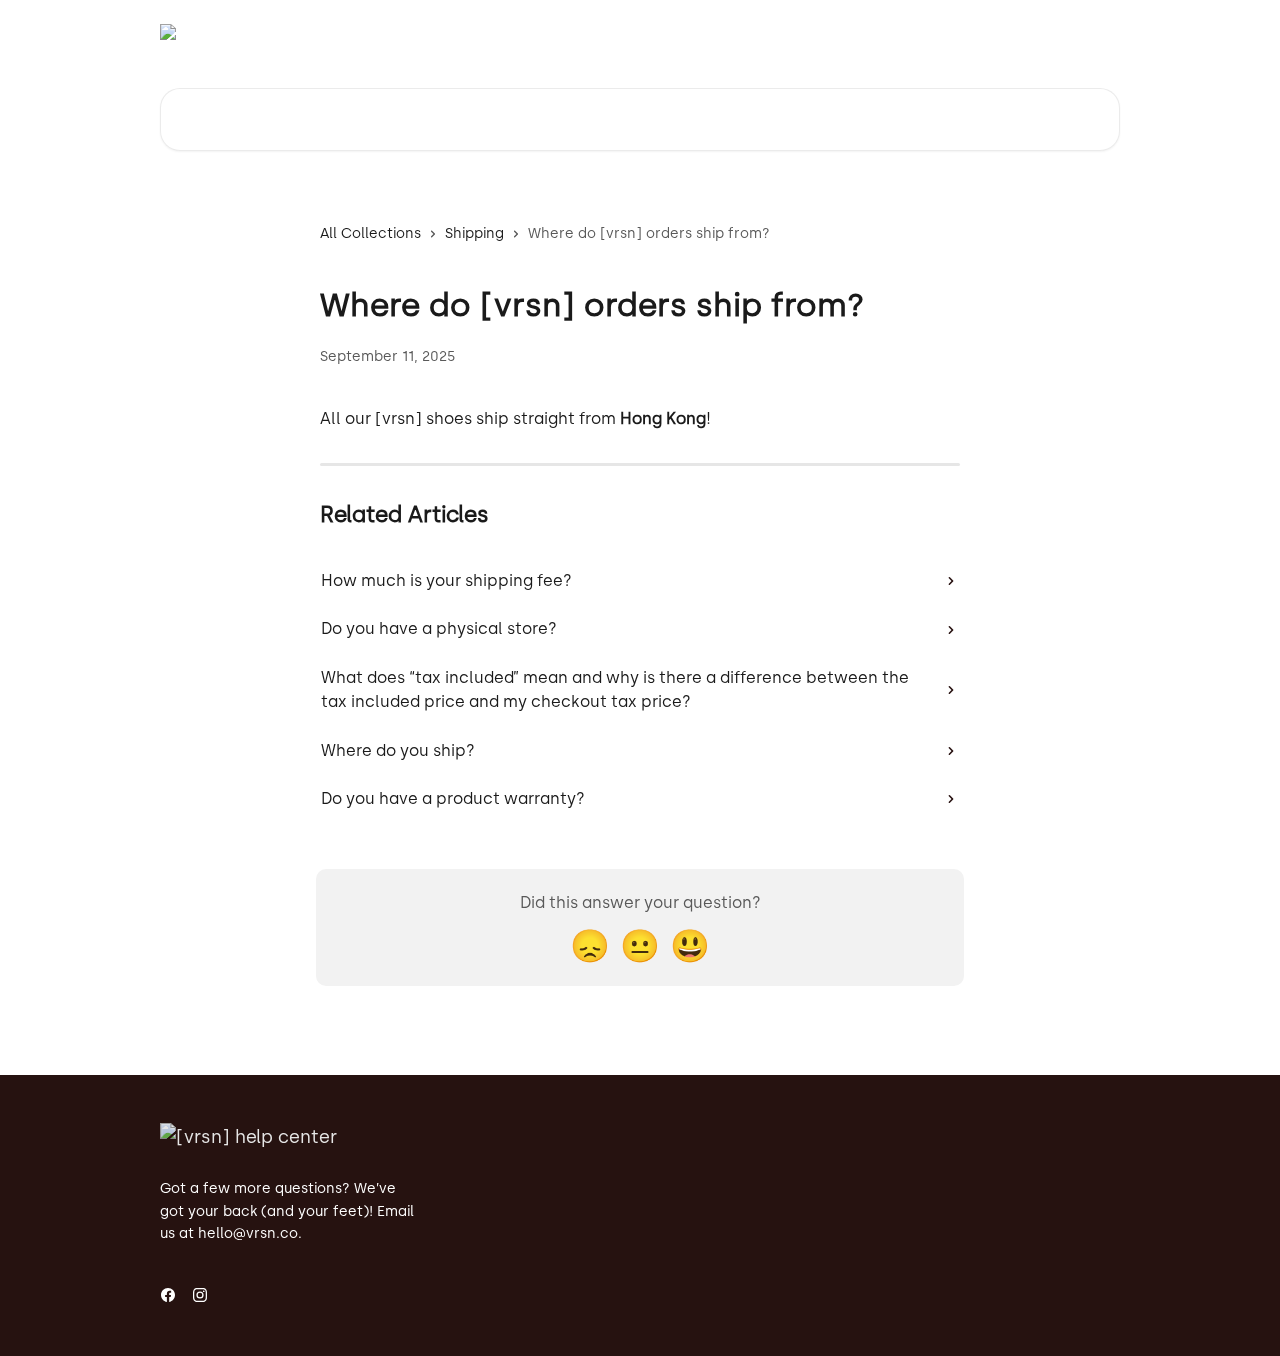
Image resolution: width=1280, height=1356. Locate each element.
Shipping (474, 233)
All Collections (370, 233)
